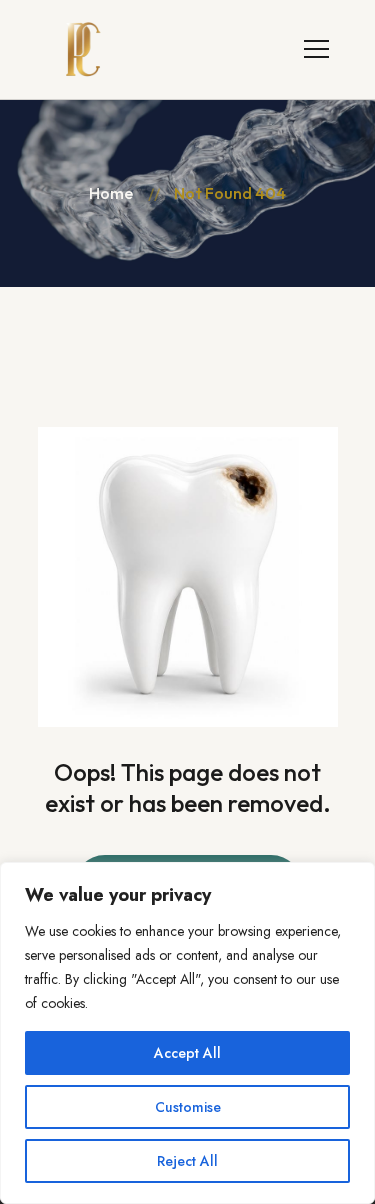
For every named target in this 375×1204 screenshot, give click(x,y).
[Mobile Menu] (316, 46)
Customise (188, 1107)
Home (111, 193)
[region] (187, 1033)
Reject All (187, 1161)
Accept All (187, 1053)
